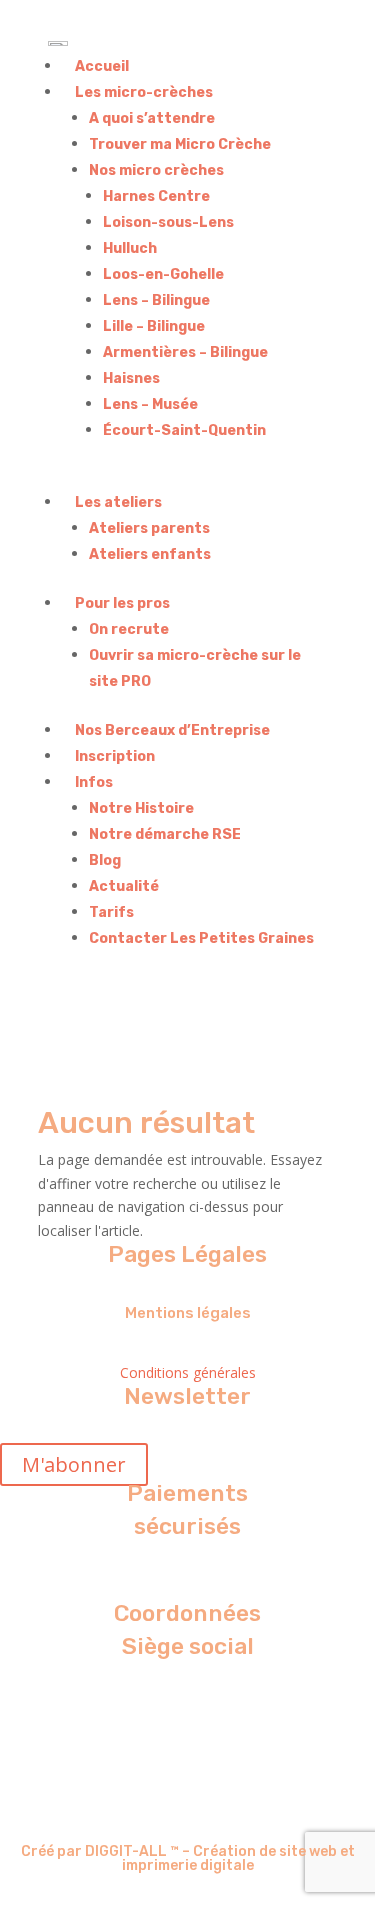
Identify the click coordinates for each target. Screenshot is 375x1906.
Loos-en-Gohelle (163, 274)
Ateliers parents (149, 528)
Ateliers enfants (150, 554)
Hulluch (130, 248)
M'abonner (74, 1464)
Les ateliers (118, 502)
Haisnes (131, 378)
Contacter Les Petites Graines (201, 938)
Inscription (115, 756)
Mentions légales (188, 1313)
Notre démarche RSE (165, 834)
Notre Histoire (141, 808)
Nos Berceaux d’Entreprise (172, 730)
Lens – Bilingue (156, 300)
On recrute (129, 629)
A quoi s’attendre (152, 118)
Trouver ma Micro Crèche (180, 144)
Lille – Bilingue (154, 326)
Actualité (124, 886)
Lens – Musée (150, 404)
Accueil (102, 66)
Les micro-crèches (144, 92)
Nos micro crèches (156, 170)
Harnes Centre (156, 196)
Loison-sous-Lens (168, 222)
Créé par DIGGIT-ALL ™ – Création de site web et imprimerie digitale (188, 1858)
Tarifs (111, 912)
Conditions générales (188, 1372)
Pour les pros (122, 603)
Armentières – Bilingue (185, 352)
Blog (105, 860)
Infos (94, 782)
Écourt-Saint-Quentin (184, 430)
